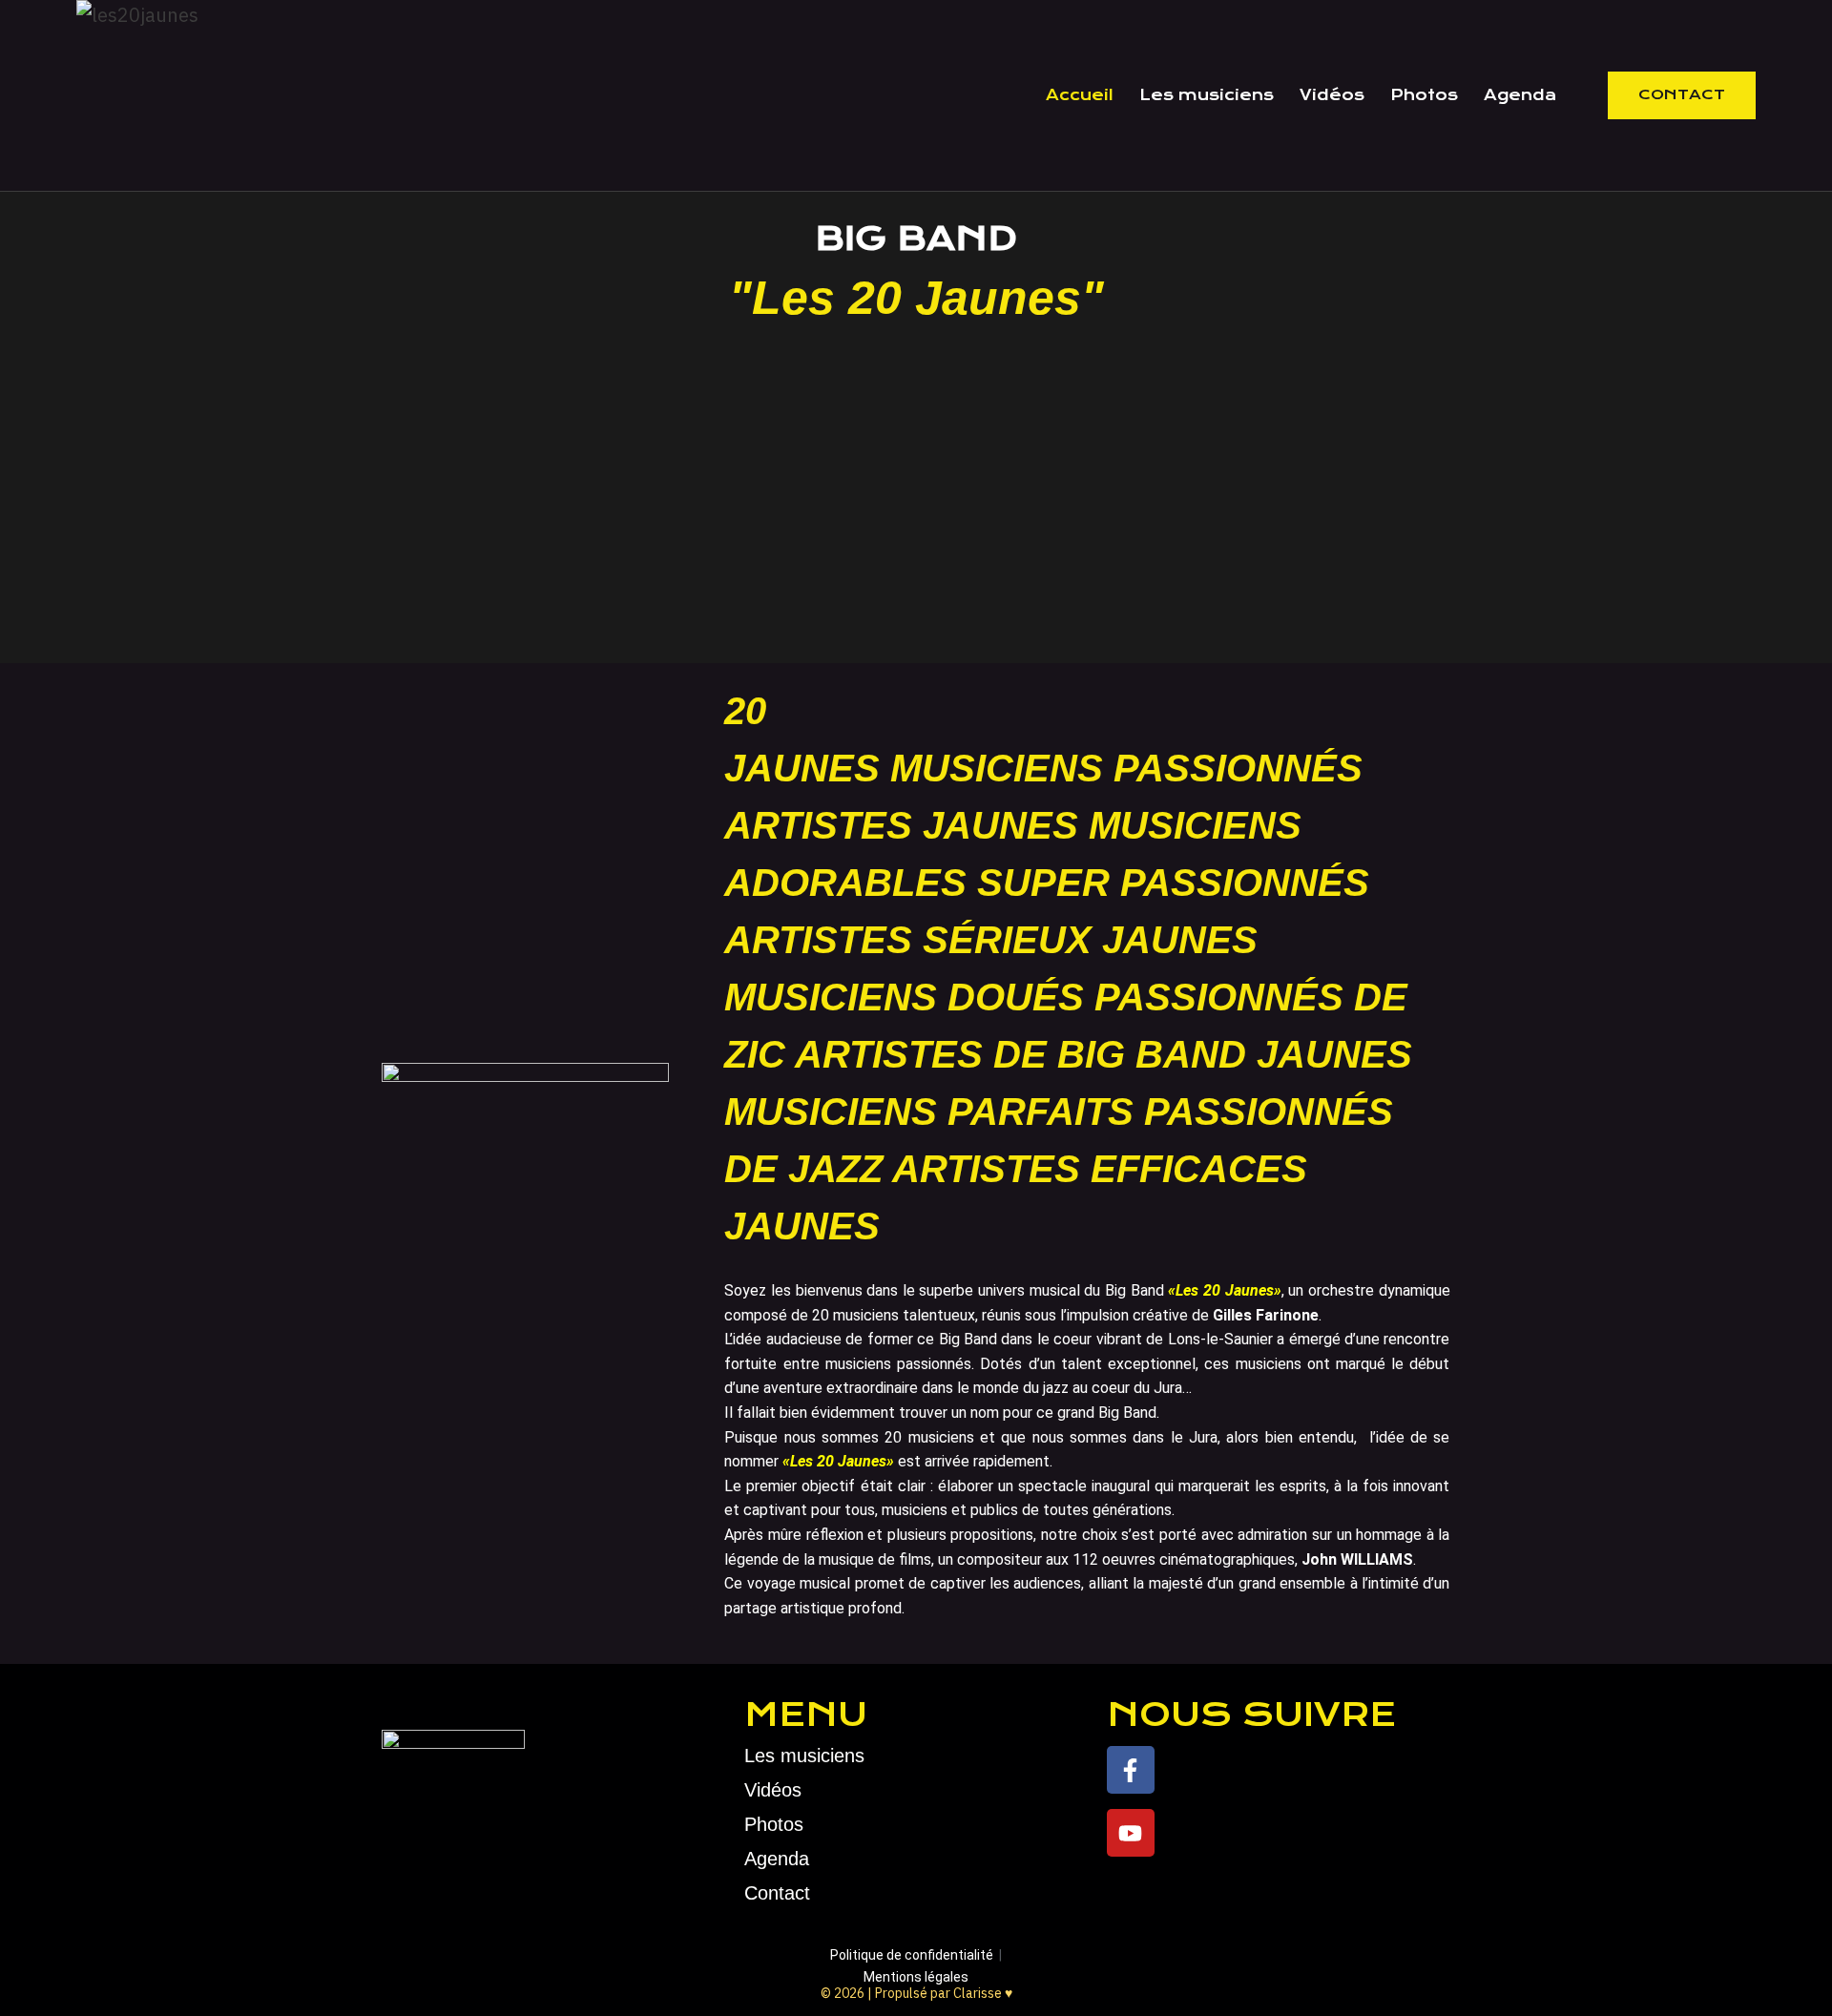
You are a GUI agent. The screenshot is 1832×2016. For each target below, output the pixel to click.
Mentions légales (916, 1977)
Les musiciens (1207, 95)
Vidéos (1332, 95)
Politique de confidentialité (912, 1955)
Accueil (1080, 95)
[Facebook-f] (1131, 1770)
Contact (1682, 94)
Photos (1424, 95)
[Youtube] (1131, 1833)
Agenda (1520, 95)
